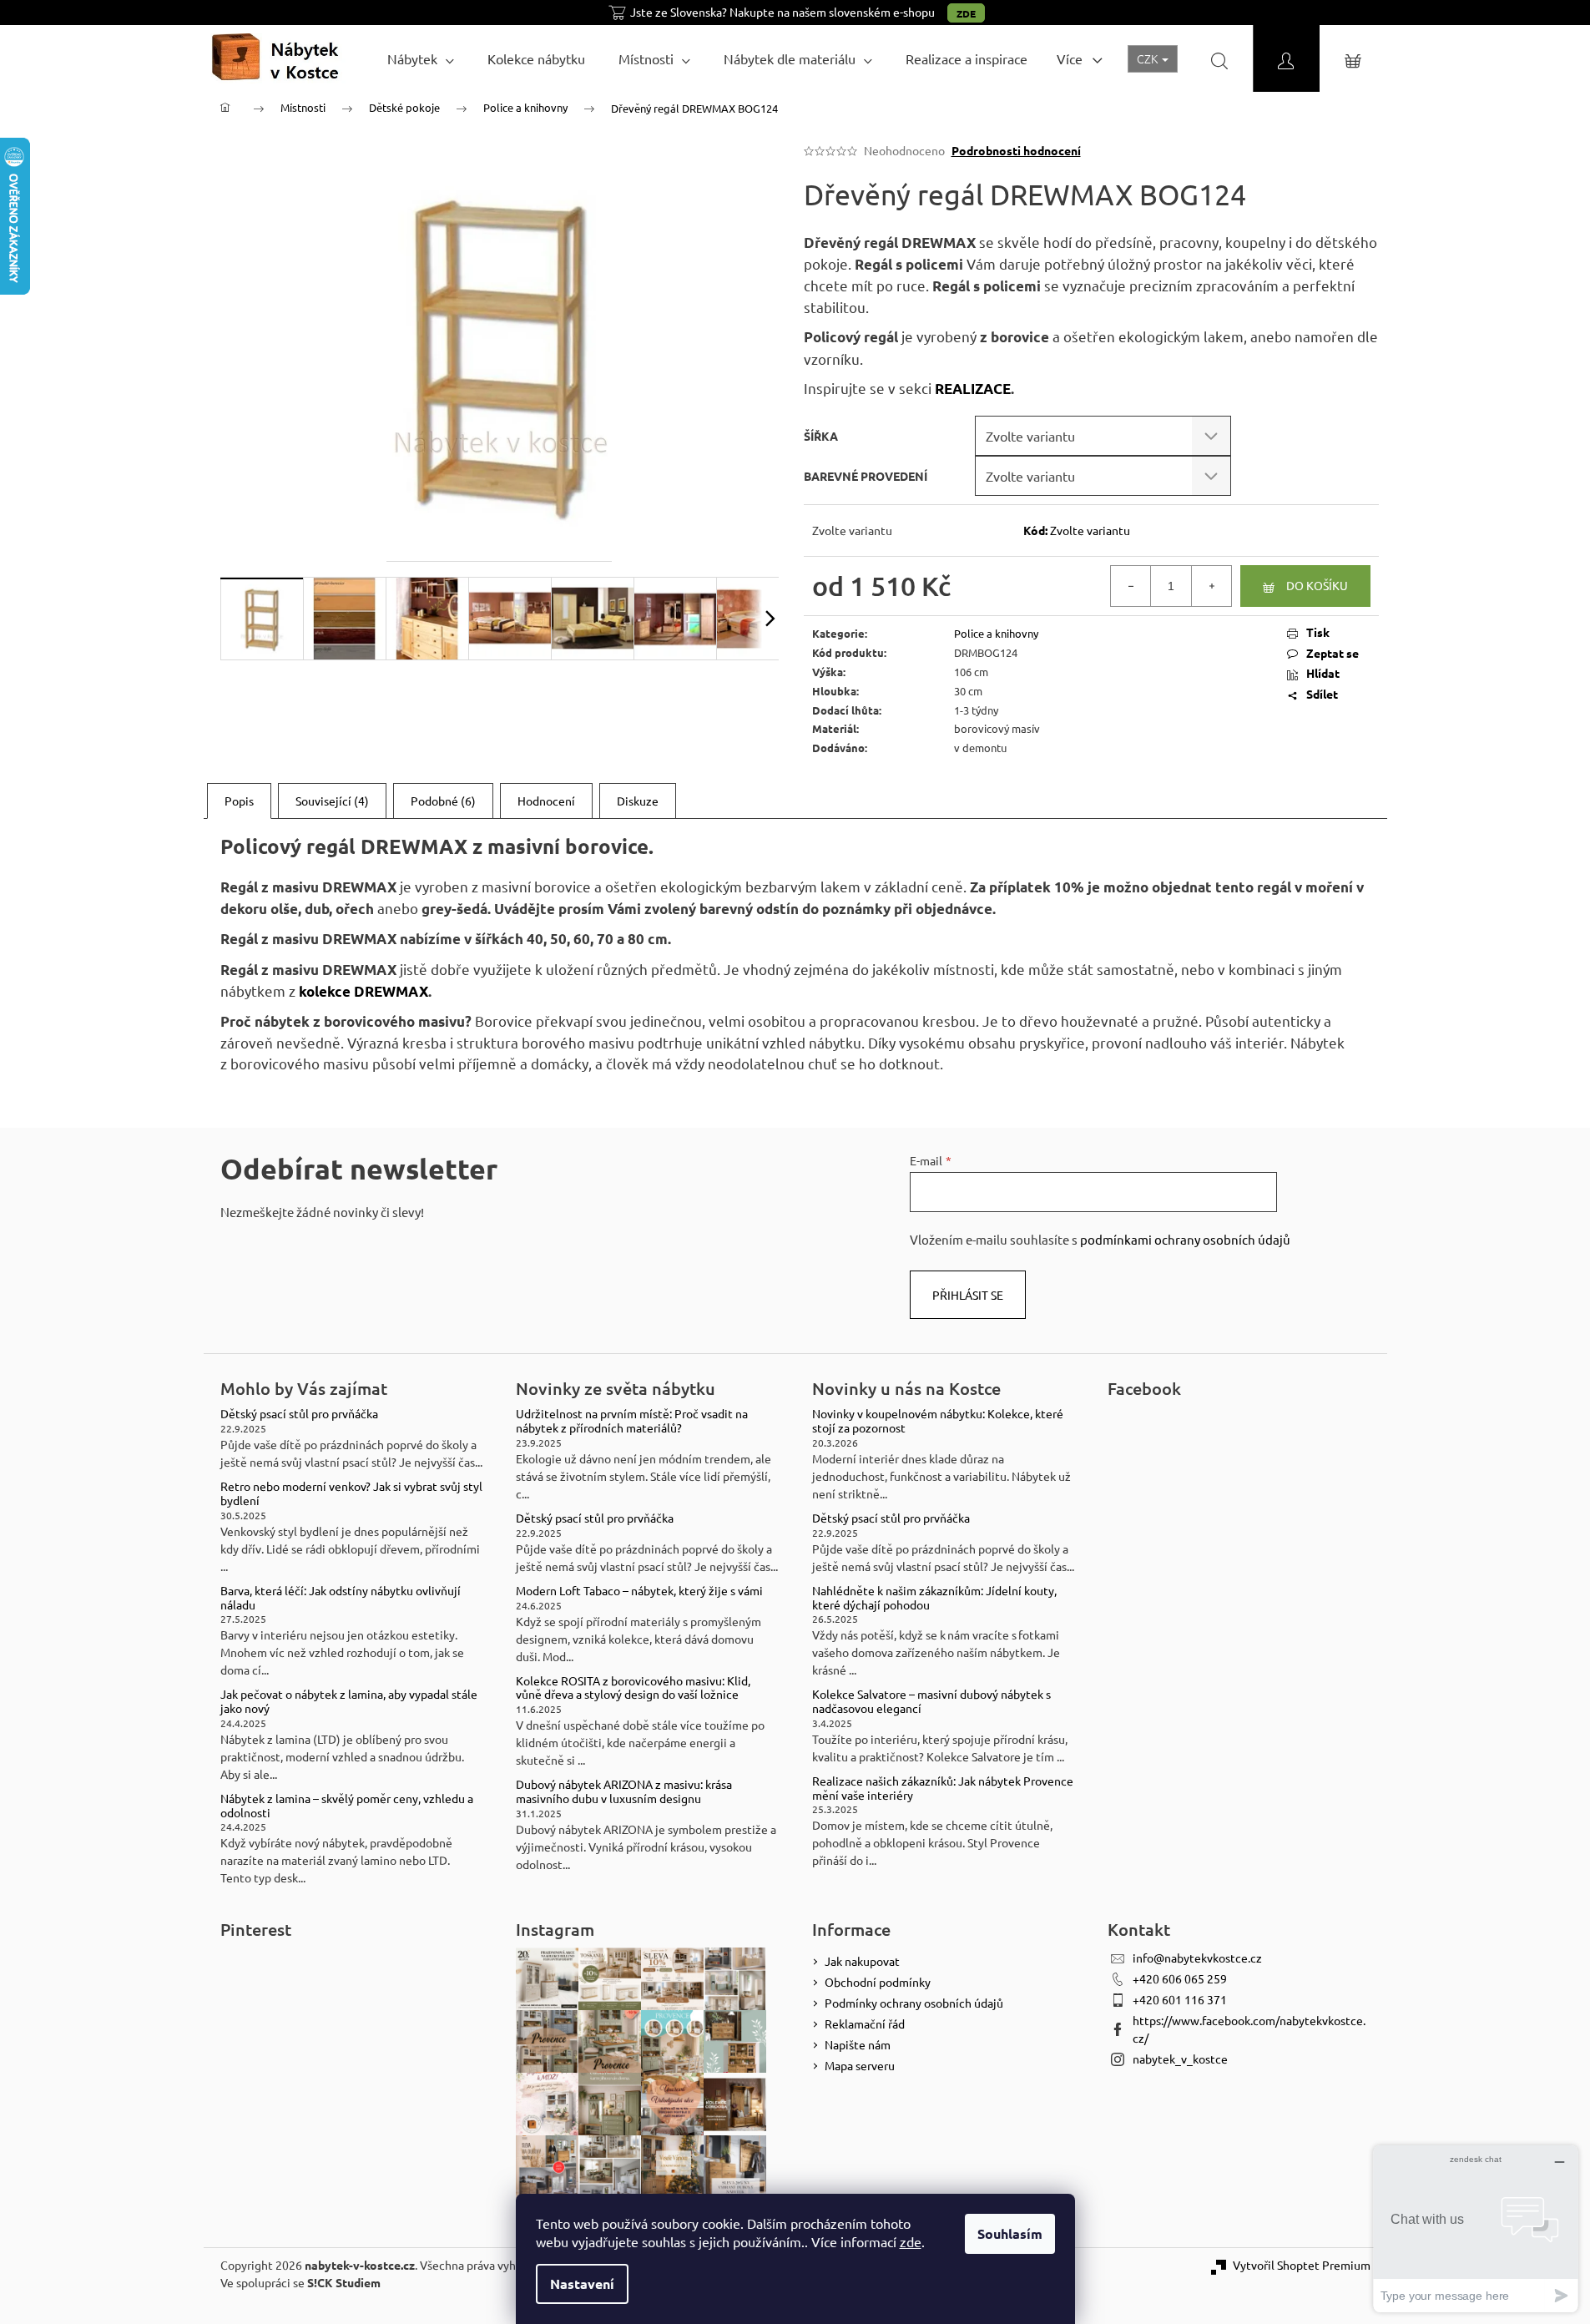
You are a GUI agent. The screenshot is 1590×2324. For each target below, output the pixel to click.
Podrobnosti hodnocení (1016, 150)
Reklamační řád (865, 2023)
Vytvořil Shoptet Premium (1302, 2265)
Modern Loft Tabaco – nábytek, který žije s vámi (639, 1591)
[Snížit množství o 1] (1131, 586)
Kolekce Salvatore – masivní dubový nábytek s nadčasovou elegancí (931, 1701)
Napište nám (858, 2044)
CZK (1148, 58)
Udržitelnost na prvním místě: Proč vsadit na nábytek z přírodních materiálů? (632, 1421)
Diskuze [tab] (638, 801)
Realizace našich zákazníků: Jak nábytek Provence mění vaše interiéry (943, 1788)
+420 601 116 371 (1180, 1999)
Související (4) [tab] (332, 801)
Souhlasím (1010, 2233)
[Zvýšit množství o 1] (1211, 586)
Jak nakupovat (862, 1961)
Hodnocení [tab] (546, 801)
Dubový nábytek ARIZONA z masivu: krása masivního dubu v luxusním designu (624, 1791)
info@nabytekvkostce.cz (1197, 1958)
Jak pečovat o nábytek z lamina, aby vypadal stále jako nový (349, 1701)
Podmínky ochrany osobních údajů (914, 2003)
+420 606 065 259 (1180, 1978)
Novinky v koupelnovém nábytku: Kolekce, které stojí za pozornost (938, 1421)
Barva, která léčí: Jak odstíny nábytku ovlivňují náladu (341, 1598)
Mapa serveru (860, 2065)
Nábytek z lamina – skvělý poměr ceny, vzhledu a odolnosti (347, 1806)
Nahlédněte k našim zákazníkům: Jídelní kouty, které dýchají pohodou (934, 1598)
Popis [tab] (239, 801)
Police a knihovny (996, 633)
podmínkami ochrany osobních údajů (1185, 1239)
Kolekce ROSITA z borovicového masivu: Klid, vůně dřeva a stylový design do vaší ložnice (633, 1688)
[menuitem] (421, 58)
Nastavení (582, 2284)
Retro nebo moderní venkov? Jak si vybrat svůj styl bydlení (351, 1493)
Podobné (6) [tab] (443, 801)
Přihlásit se (968, 1295)
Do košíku (1317, 585)
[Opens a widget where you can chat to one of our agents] (1476, 2228)
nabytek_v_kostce (1180, 2059)
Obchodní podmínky (878, 1982)
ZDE (966, 13)
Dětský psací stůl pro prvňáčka (299, 1414)
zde (911, 2241)
